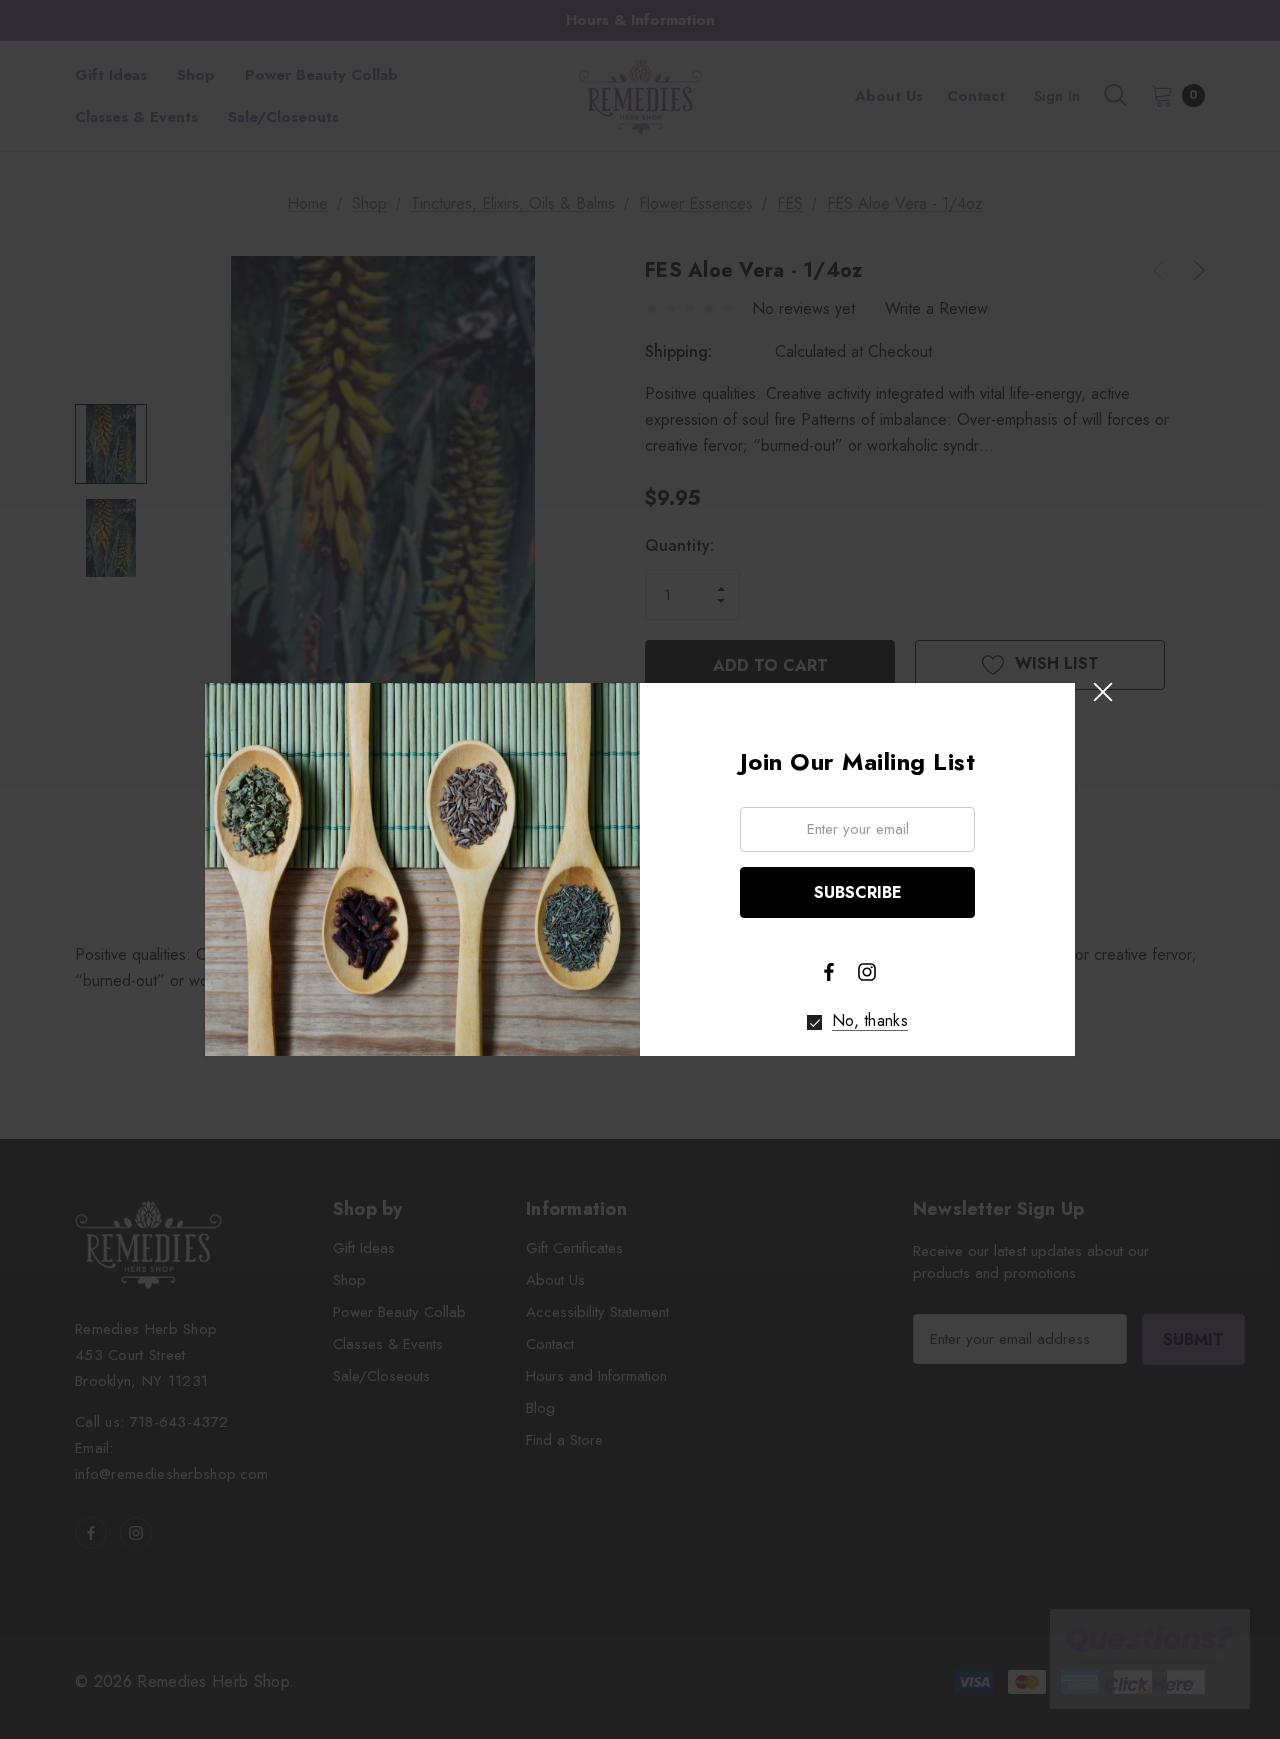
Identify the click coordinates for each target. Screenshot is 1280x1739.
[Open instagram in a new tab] (867, 972)
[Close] (1102, 692)
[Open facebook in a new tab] (829, 972)
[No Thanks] (814, 1022)
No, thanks (870, 1021)
